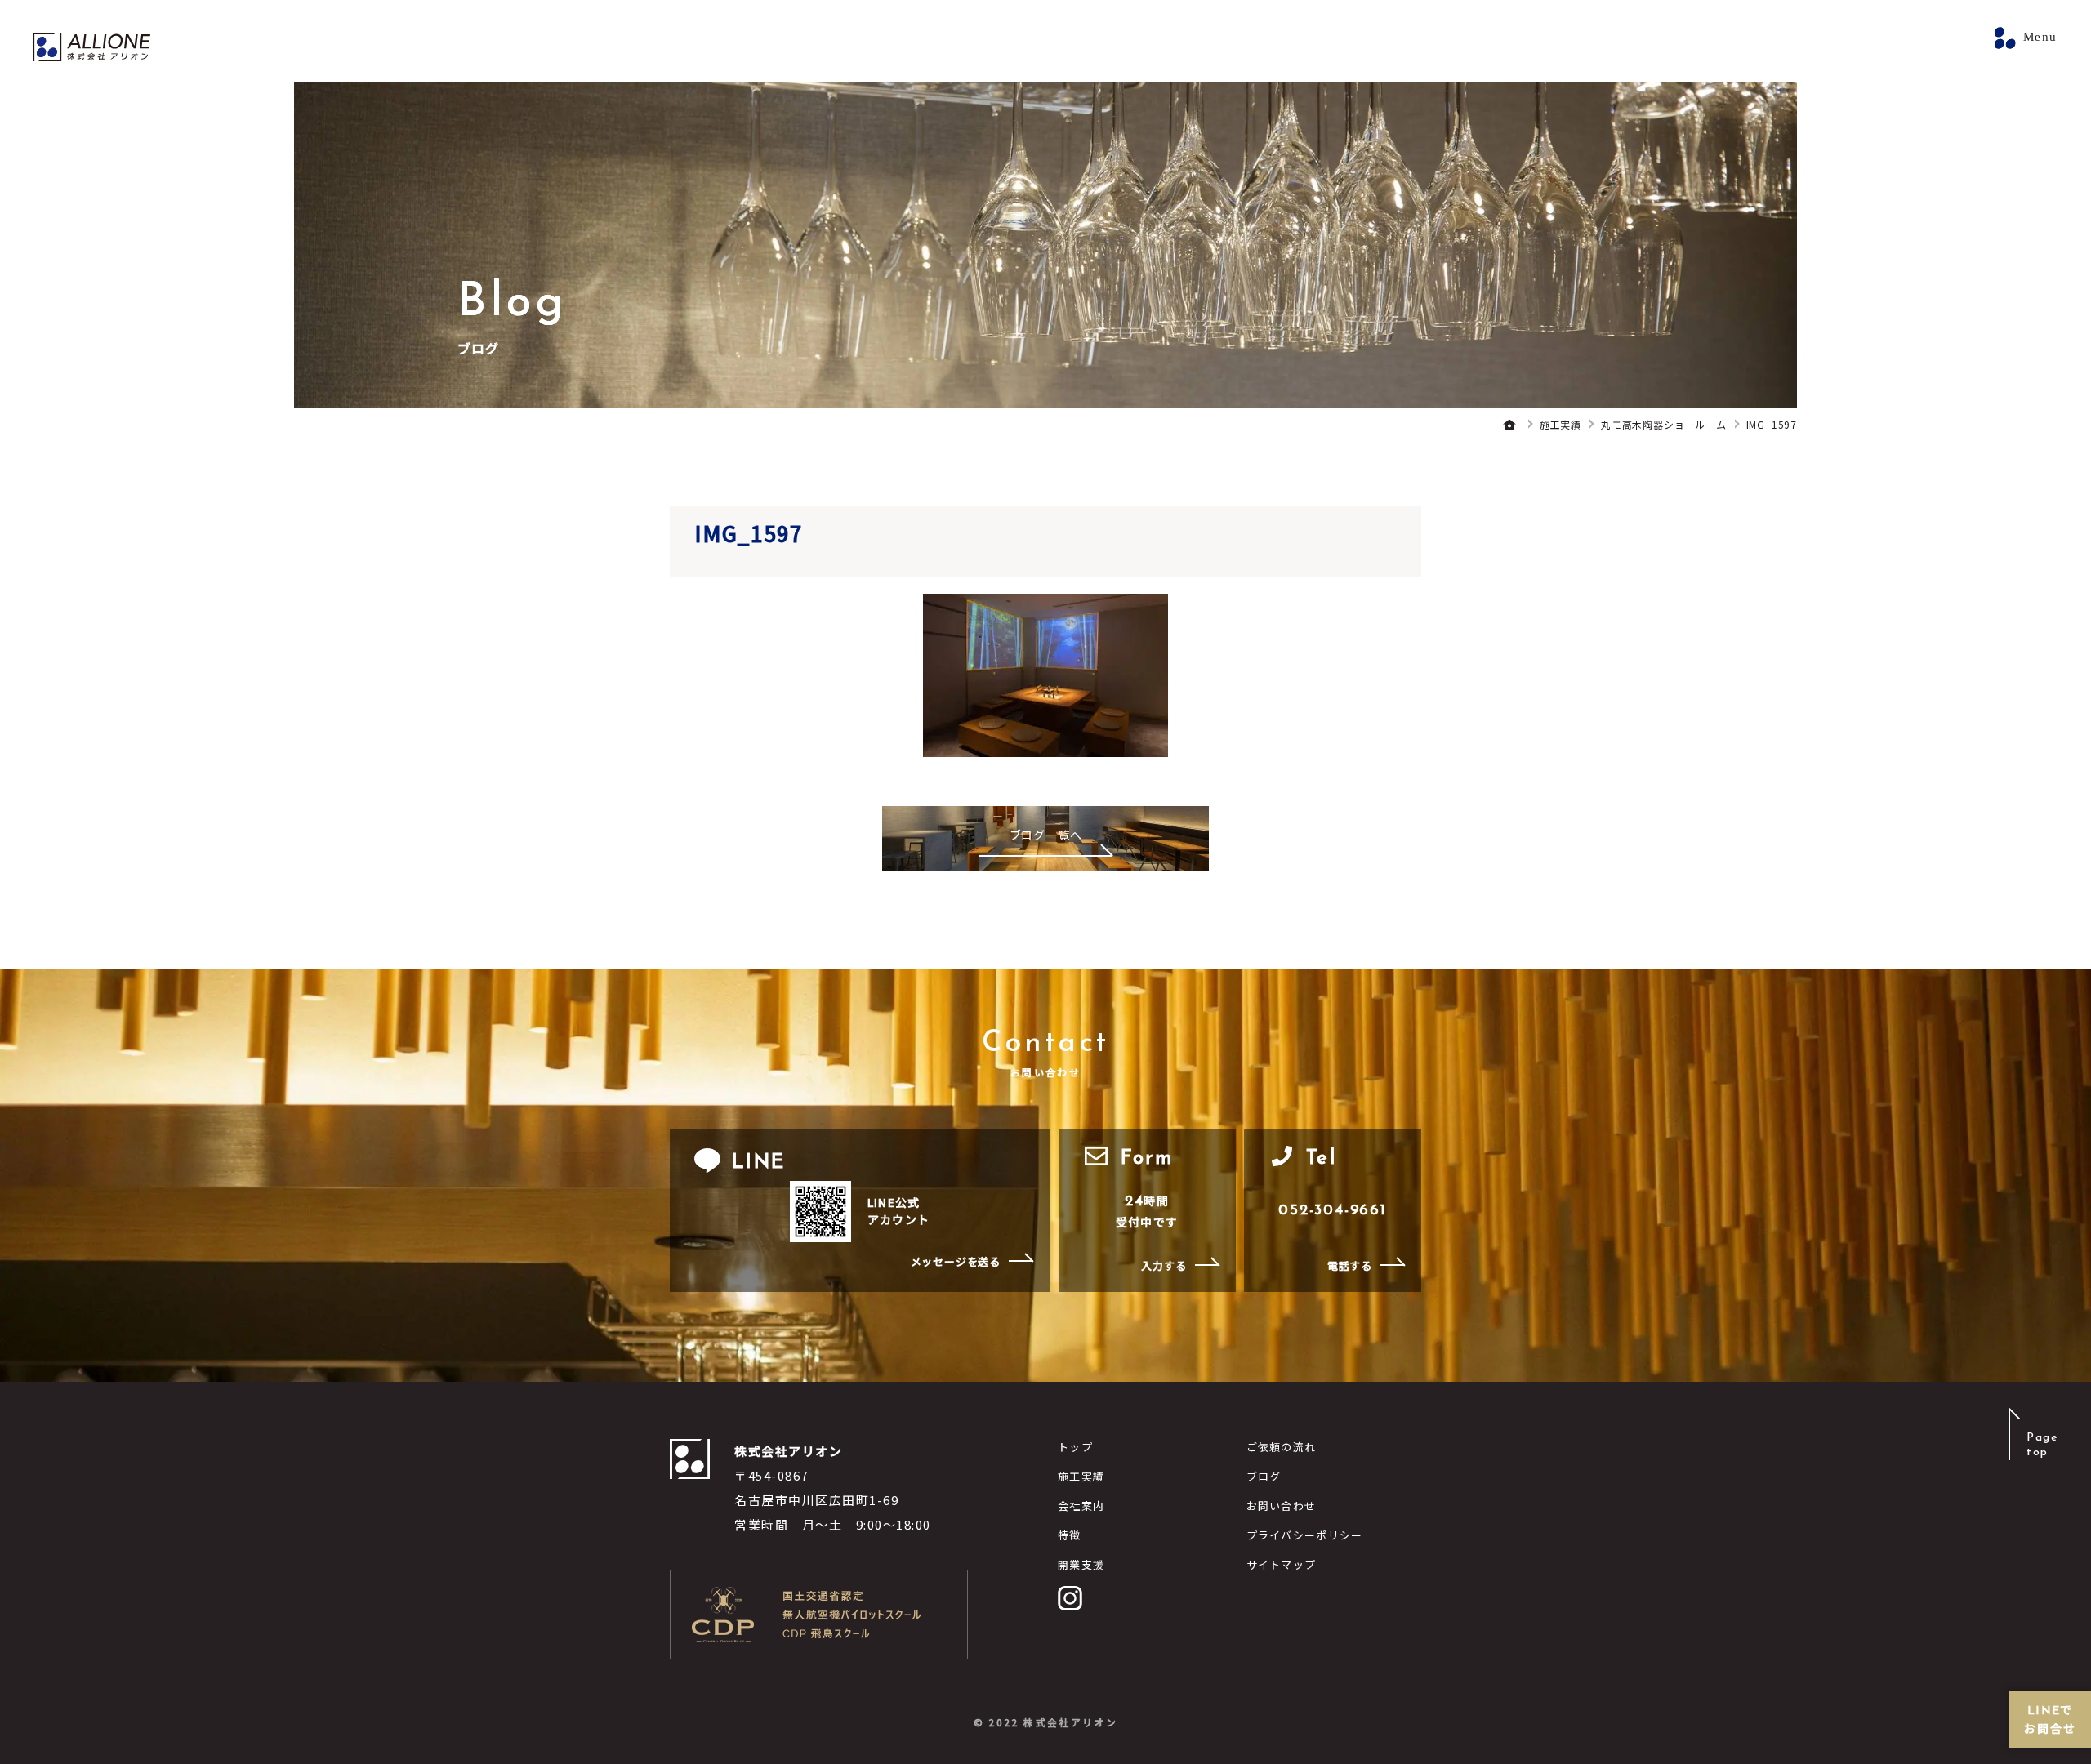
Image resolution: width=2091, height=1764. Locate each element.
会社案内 (1081, 1506)
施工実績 (1081, 1476)
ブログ (1264, 1476)
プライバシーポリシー (1305, 1535)
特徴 (1070, 1535)
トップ (1075, 1447)
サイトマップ (1282, 1564)
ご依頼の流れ (1282, 1447)
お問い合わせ (1282, 1506)
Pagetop (2042, 1445)
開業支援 (1081, 1564)
